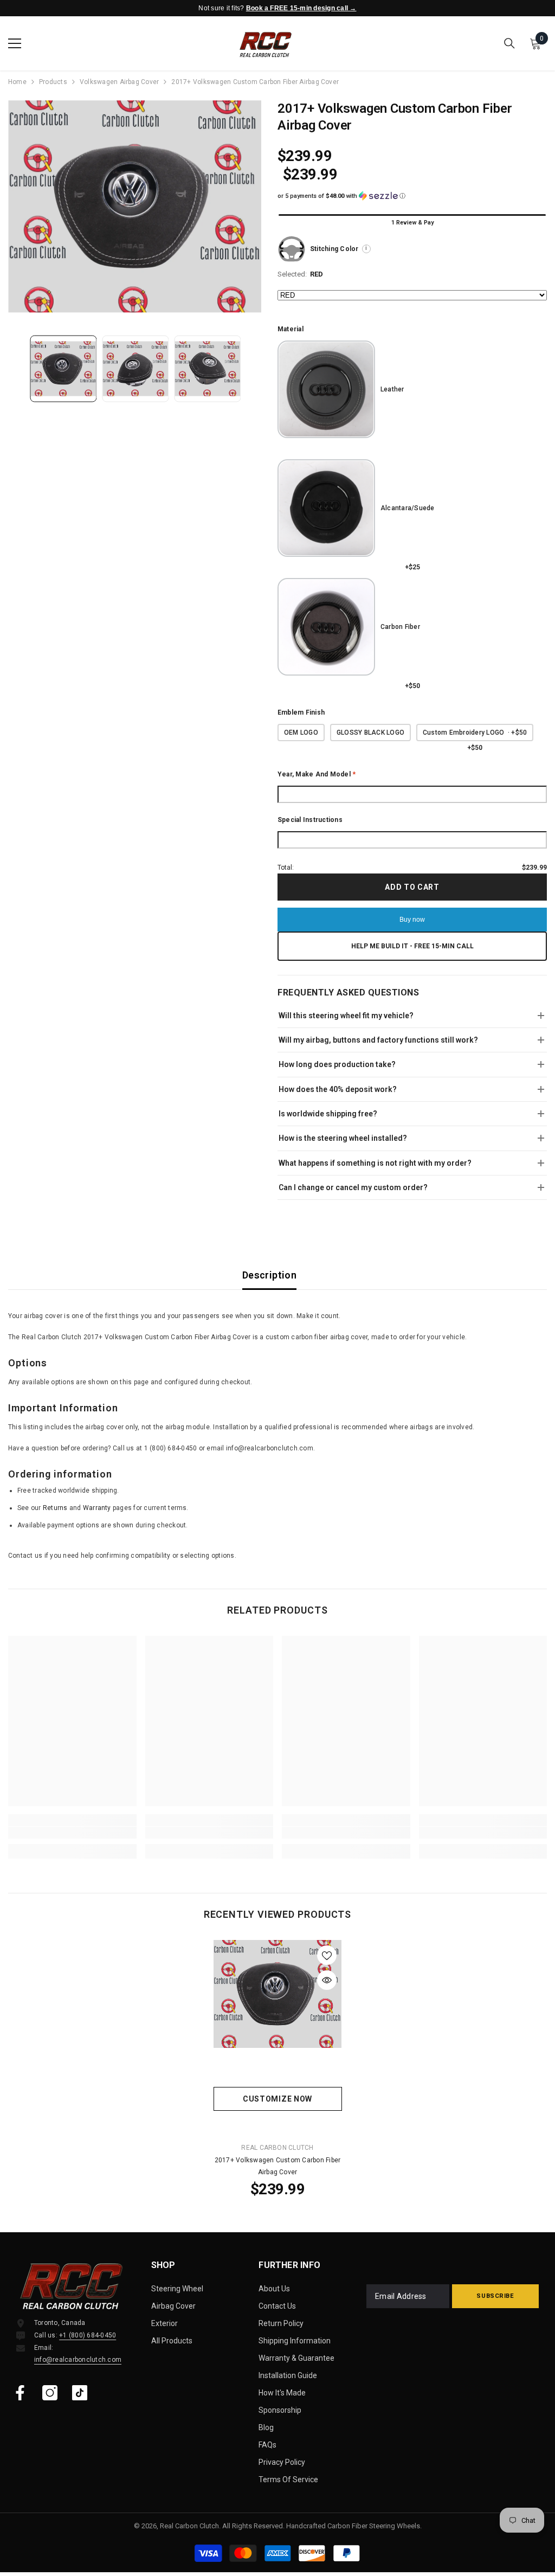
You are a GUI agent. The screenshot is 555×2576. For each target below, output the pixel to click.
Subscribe (495, 2296)
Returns (55, 1508)
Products (53, 82)
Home (17, 82)
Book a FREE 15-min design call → (301, 8)
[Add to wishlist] (327, 1955)
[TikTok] (80, 2393)
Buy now (412, 920)
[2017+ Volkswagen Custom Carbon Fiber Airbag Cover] (278, 1994)
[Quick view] (327, 1980)
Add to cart (412, 887)
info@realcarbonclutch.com (78, 2360)
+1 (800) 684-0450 (88, 2335)
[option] (135, 206)
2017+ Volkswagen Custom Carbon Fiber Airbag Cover (278, 2166)
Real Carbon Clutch (277, 2148)
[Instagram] (50, 2393)
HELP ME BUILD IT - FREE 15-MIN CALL (412, 946)
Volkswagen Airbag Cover (120, 82)
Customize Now (277, 2099)
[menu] (15, 43)
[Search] (509, 43)
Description (269, 1275)
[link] (72, 1833)
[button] (412, 196)
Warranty (97, 1508)
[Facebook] (20, 2393)
